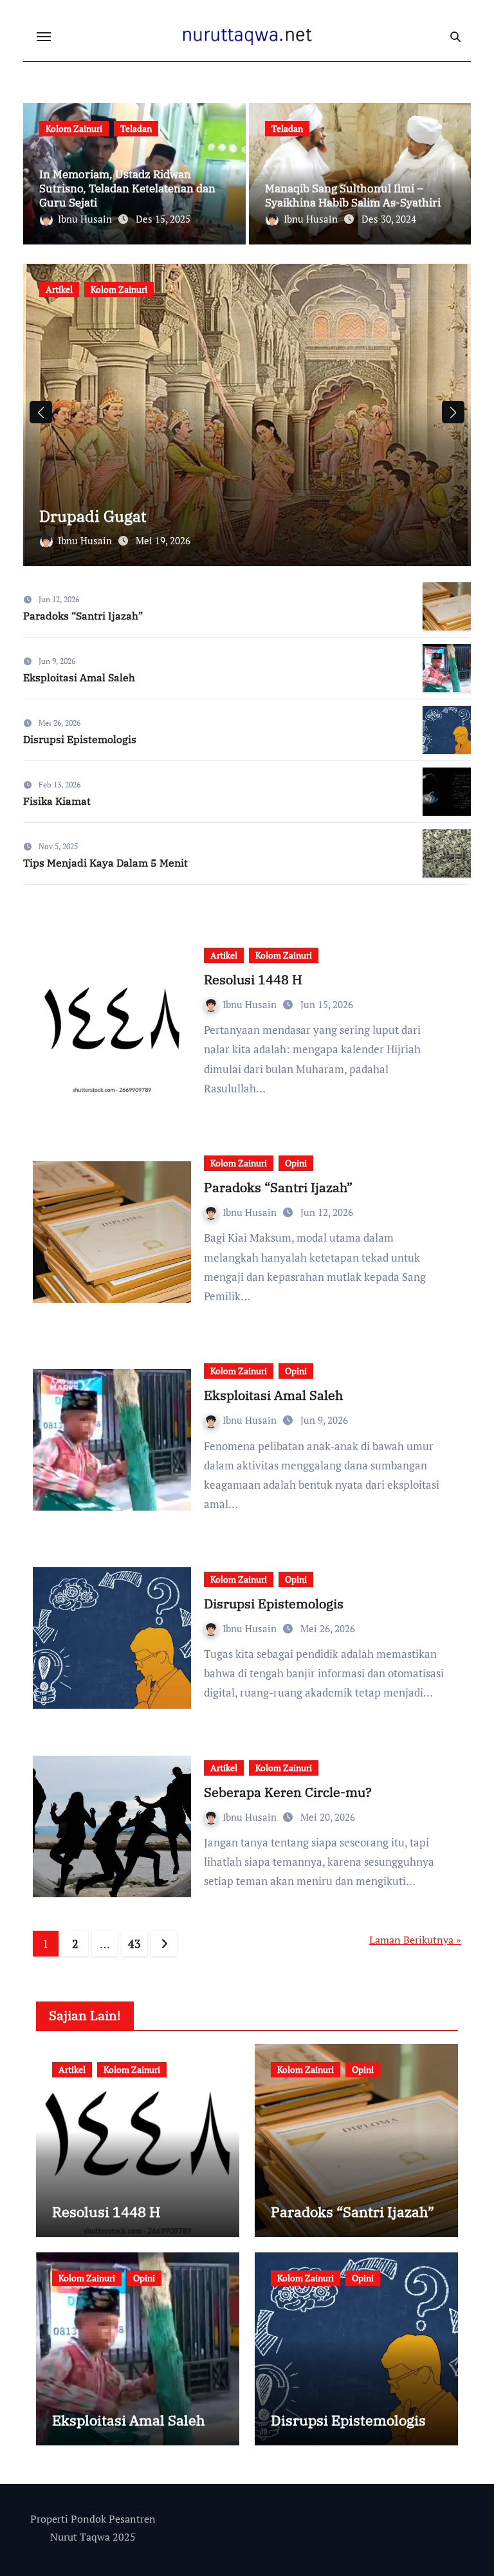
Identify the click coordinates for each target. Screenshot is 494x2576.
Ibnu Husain (86, 219)
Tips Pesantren (195, 289)
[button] (453, 412)
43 (134, 1944)
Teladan (136, 128)
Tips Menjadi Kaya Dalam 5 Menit (105, 863)
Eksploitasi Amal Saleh (79, 677)
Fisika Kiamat (57, 801)
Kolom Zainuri (74, 128)
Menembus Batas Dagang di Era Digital (180, 516)
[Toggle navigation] (44, 37)
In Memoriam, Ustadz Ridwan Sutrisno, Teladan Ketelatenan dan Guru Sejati (127, 189)
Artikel (59, 289)
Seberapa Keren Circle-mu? (288, 1792)
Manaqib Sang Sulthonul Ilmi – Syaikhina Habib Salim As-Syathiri (353, 196)
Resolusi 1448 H (253, 980)
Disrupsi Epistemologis (80, 739)
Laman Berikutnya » (415, 1940)
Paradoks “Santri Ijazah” (83, 616)
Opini (296, 1163)
